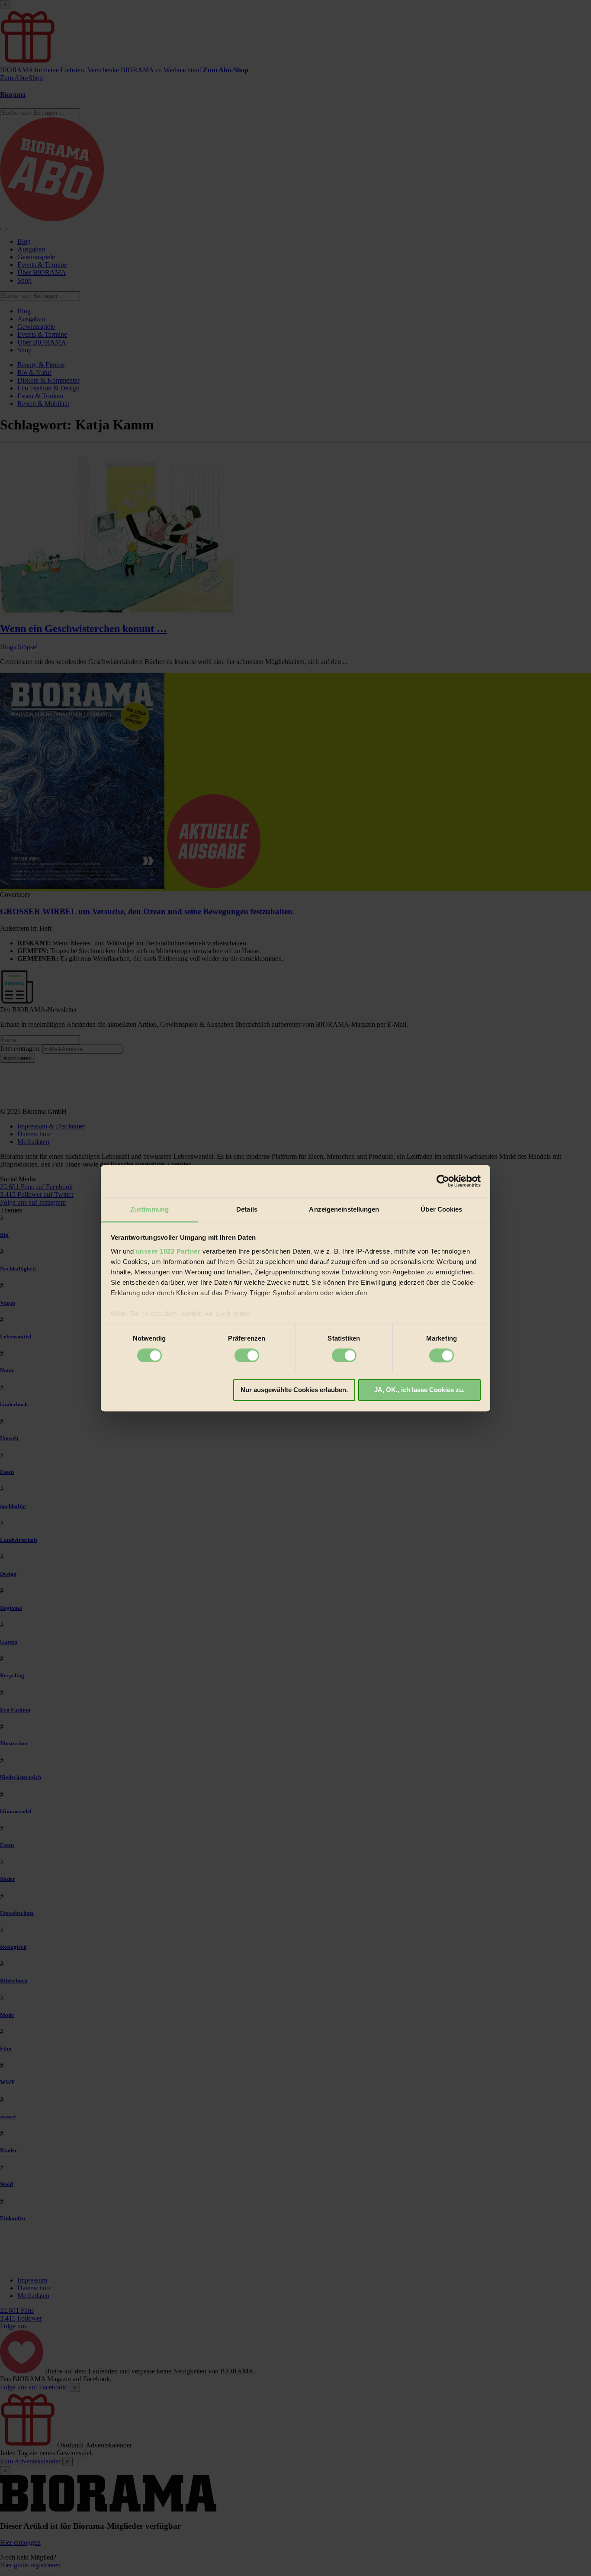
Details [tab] (247, 1209)
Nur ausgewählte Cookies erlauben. (294, 1390)
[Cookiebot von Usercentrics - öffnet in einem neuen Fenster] (443, 1181)
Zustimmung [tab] (149, 1209)
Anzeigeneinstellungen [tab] (344, 1209)
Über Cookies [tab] (441, 1209)
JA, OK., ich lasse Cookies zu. (419, 1390)
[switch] (247, 1355)
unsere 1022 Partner (168, 1251)
